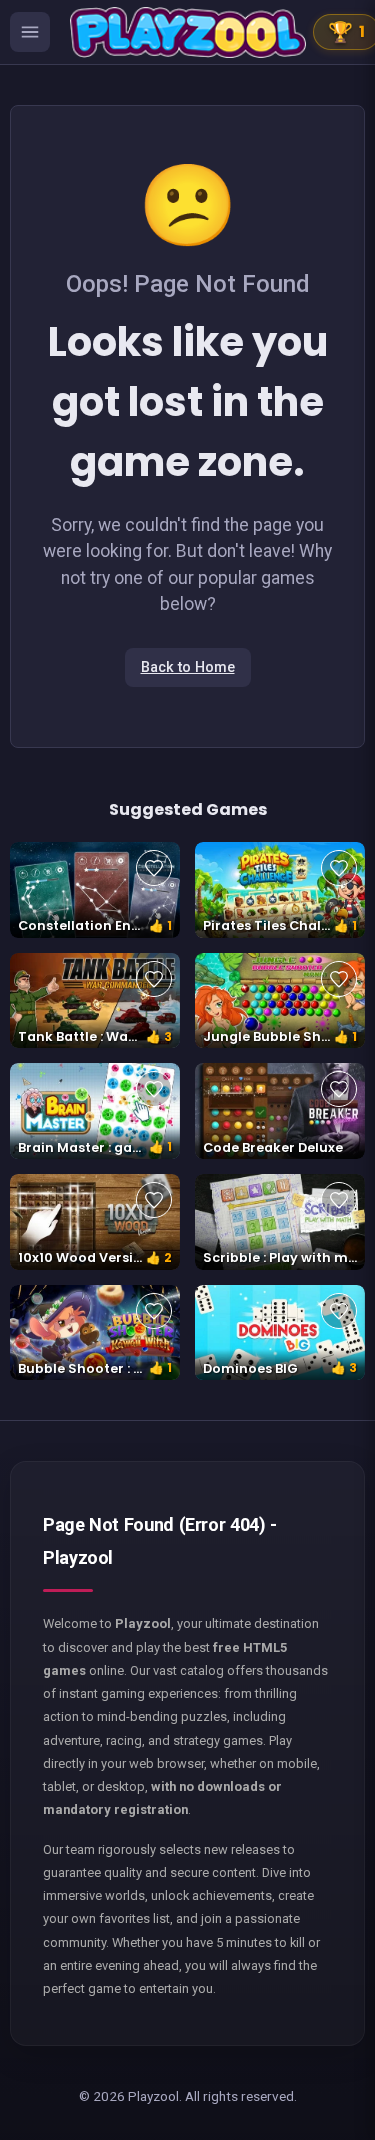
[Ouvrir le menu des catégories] (30, 32)
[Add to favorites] (154, 868)
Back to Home (188, 667)
